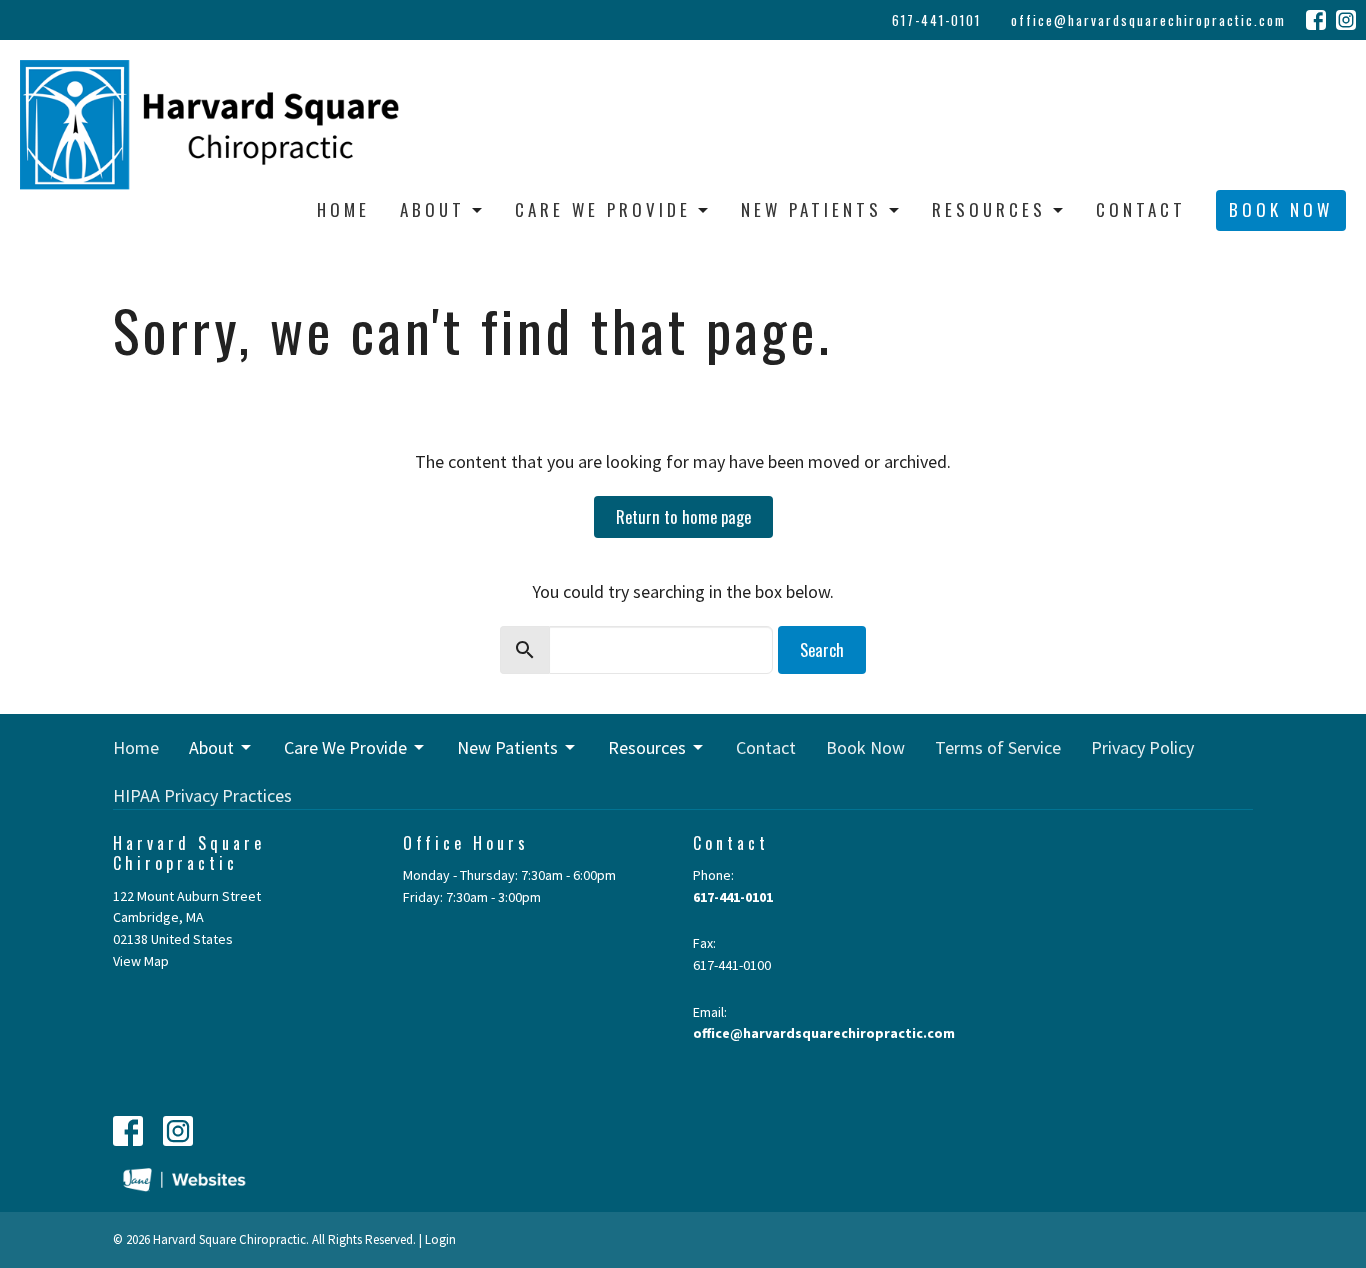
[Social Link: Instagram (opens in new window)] (1346, 20)
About (432, 209)
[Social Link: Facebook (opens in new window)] (1316, 20)
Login (440, 1239)
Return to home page (683, 516)
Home (343, 209)
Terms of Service (998, 747)
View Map (141, 961)
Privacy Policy (1142, 747)
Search (822, 649)
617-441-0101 (936, 20)
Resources (989, 209)
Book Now (1281, 209)
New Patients (811, 209)
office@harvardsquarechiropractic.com (1148, 20)
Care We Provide (603, 209)
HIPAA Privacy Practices (202, 795)
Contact (1141, 209)
